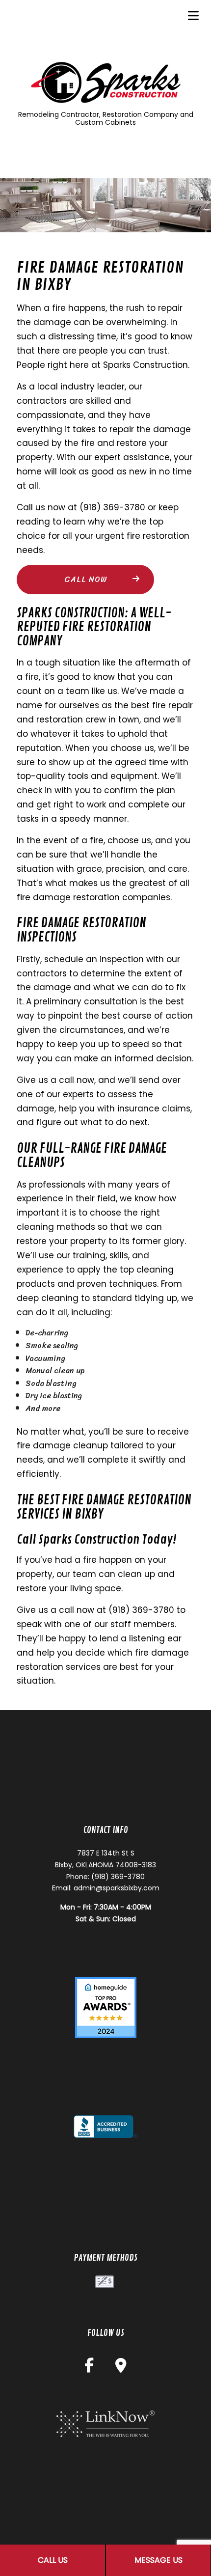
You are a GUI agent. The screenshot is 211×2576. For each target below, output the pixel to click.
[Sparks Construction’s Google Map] (121, 2368)
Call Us (53, 2560)
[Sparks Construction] (105, 82)
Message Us (158, 2560)
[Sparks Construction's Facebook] (89, 2368)
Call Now (86, 579)
